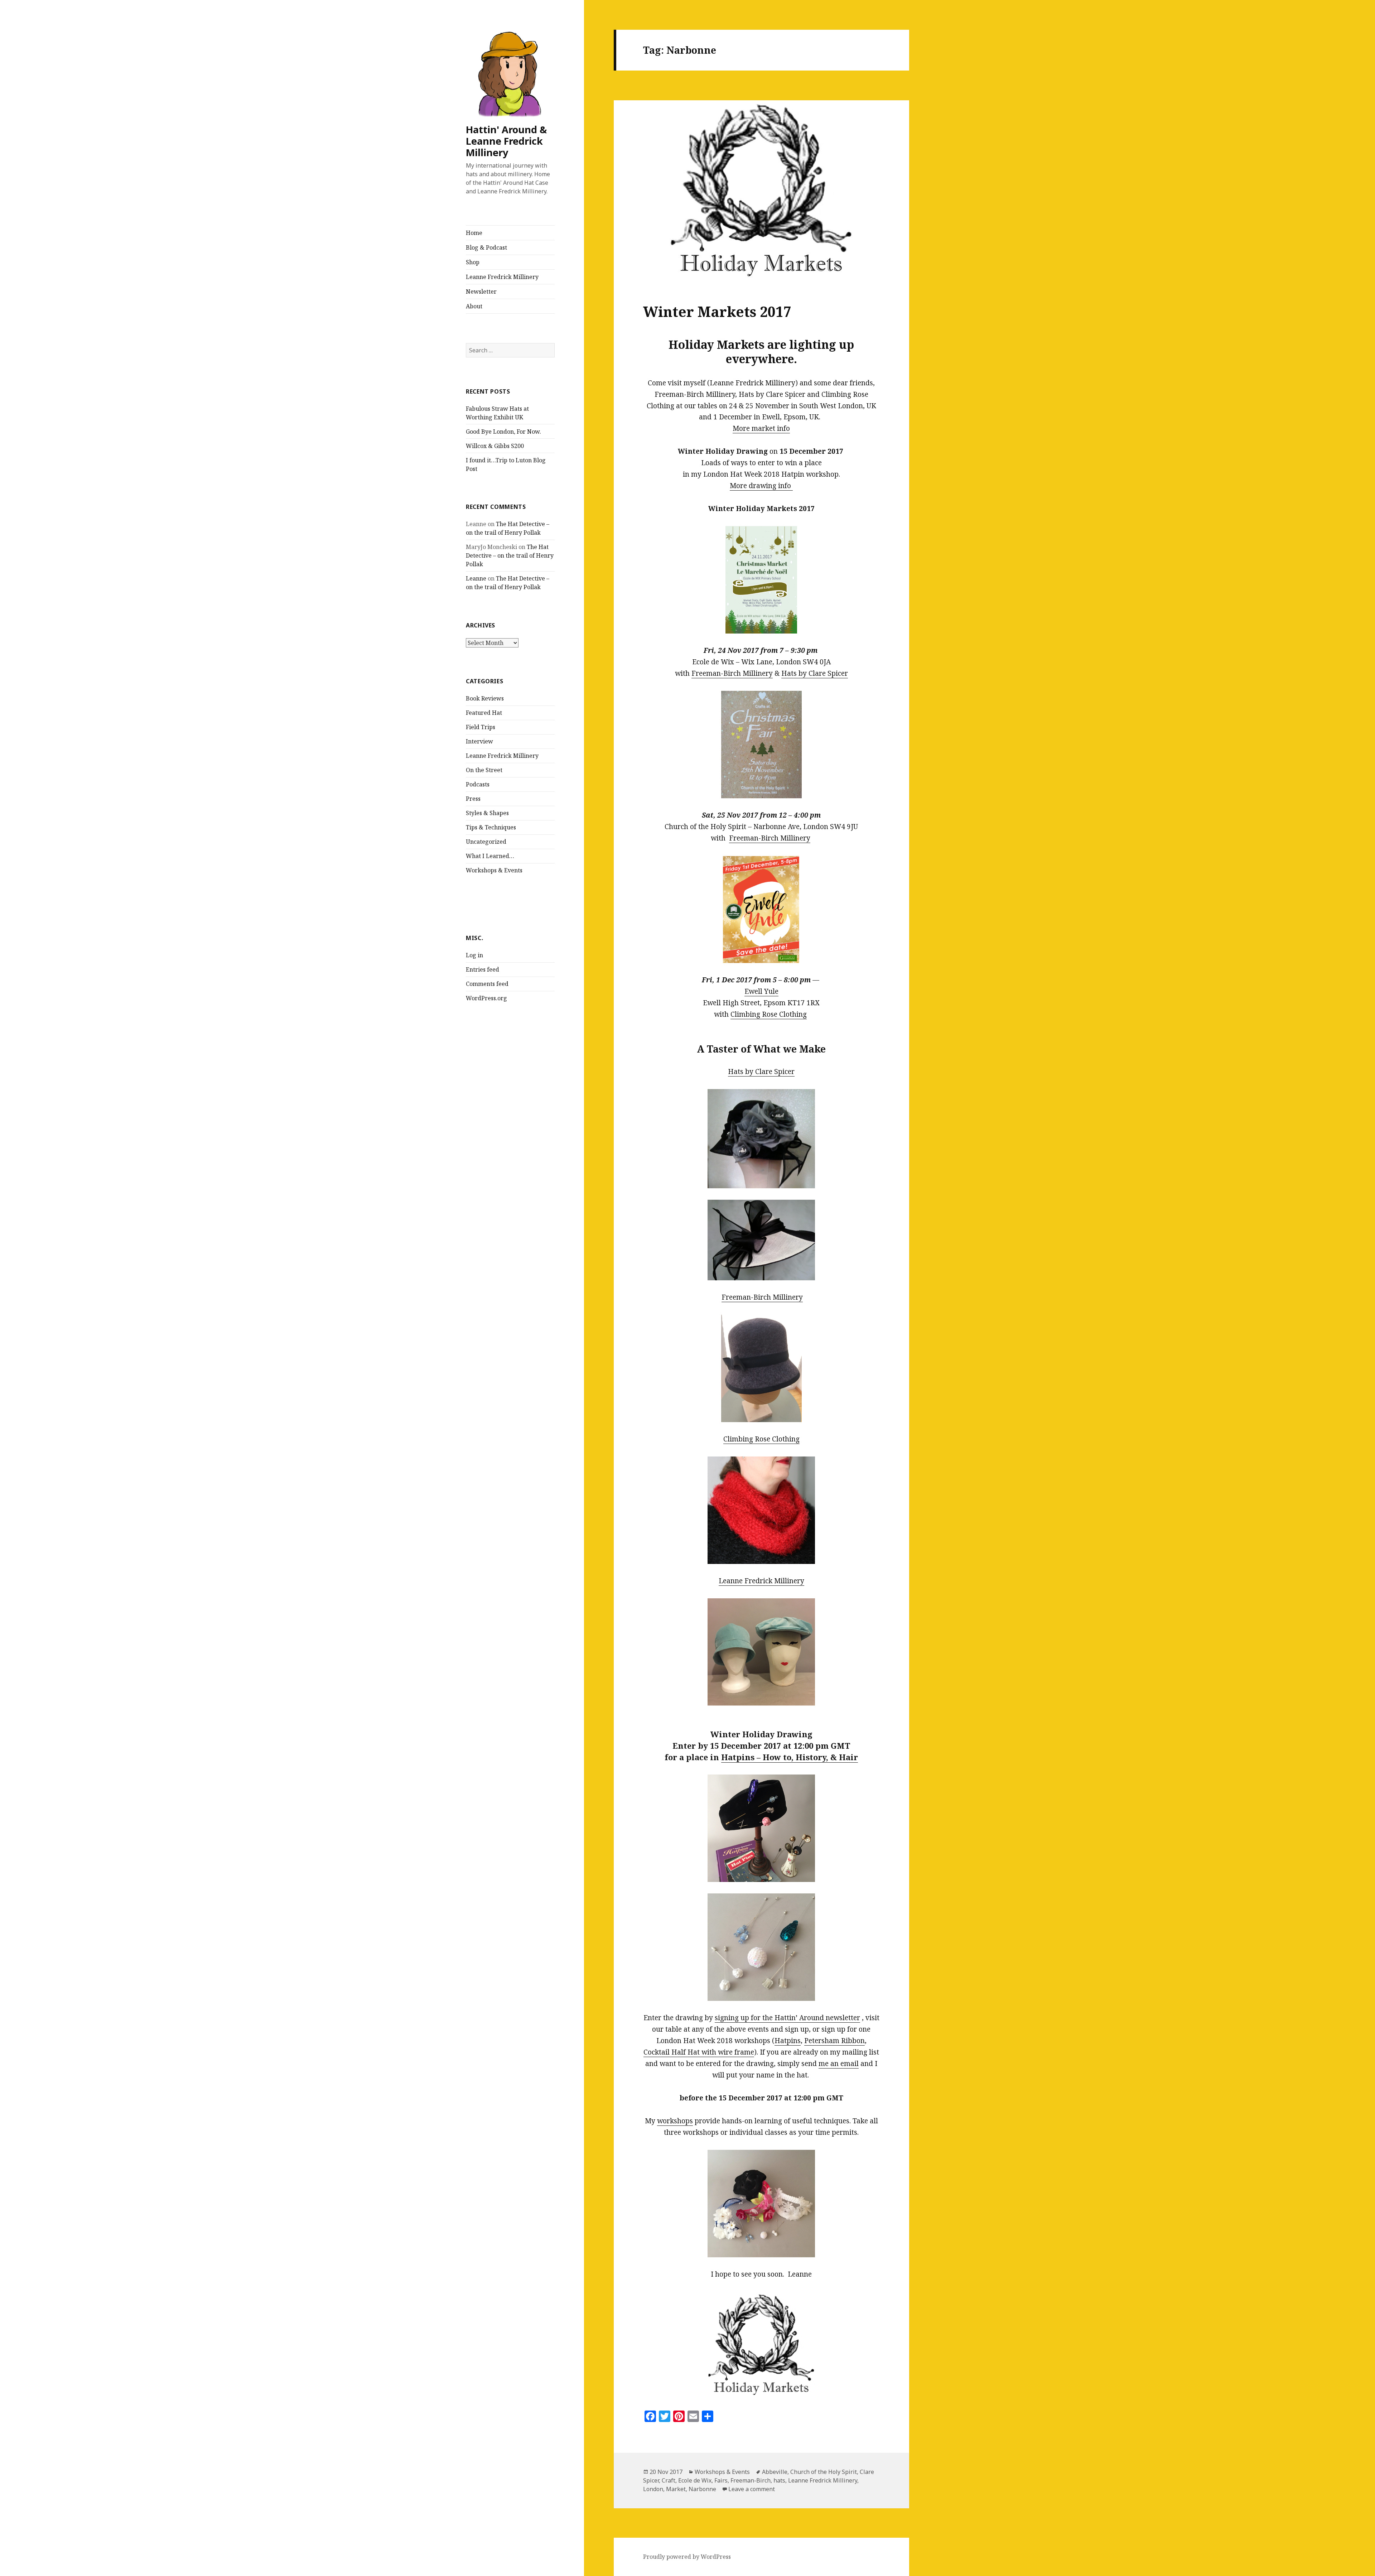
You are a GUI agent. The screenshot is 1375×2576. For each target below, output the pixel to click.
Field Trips (481, 727)
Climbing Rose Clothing (769, 1014)
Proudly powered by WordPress (687, 2557)
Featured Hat (484, 713)
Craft (669, 2480)
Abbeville (775, 2472)
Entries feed (483, 969)
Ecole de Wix (695, 2480)
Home (474, 233)
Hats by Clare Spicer (815, 673)
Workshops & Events (494, 870)
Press (473, 799)
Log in (474, 955)
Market (676, 2489)
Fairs (721, 2480)
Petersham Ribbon (834, 2041)
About (474, 306)
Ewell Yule (761, 991)
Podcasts (478, 784)
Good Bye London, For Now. (503, 432)
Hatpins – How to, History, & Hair (790, 1757)
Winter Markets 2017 (717, 311)
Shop (473, 262)
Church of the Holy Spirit (824, 2472)
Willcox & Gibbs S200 (495, 446)
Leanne (476, 578)
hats (779, 2480)
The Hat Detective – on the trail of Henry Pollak (510, 555)
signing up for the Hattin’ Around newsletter (787, 2018)
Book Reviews (485, 698)
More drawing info (761, 486)
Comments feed (487, 984)
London (653, 2489)
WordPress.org (486, 998)
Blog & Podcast (486, 247)
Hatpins (788, 2041)
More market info (761, 428)
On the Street (484, 770)
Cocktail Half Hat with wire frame (699, 2052)
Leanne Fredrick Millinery (502, 277)
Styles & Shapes (487, 813)
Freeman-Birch (751, 2480)
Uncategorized (486, 842)
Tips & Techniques (491, 827)
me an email (839, 2064)
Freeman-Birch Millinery (732, 673)
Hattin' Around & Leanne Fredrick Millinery (506, 141)
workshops (675, 2121)
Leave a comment (752, 2489)
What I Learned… (490, 856)
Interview (479, 741)
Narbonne (702, 2489)
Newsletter (481, 292)
